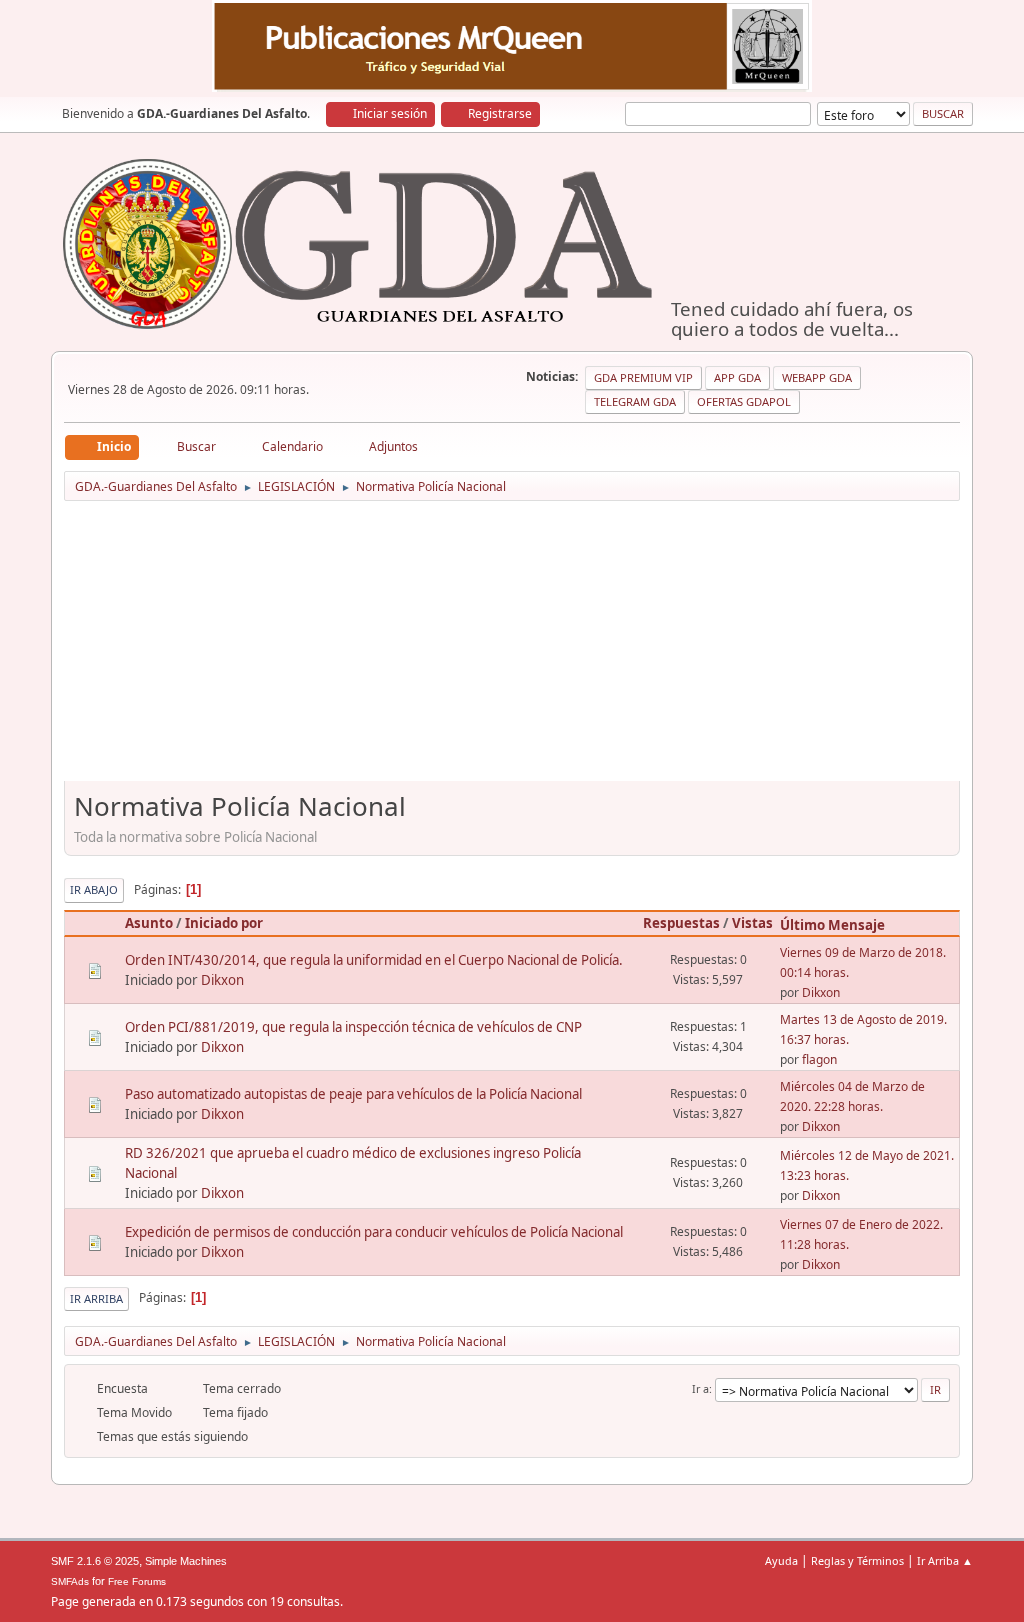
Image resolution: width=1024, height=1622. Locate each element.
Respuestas (681, 923)
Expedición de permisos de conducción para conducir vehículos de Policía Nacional (374, 1232)
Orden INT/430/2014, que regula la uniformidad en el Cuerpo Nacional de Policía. (374, 960)
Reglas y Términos (857, 1560)
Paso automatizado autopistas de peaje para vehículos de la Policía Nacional (353, 1094)
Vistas (752, 923)
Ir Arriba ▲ (945, 1560)
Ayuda (781, 1560)
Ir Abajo (94, 889)
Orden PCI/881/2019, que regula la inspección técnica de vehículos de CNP (353, 1027)
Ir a (700, 1388)
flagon (819, 1059)
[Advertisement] (512, 648)
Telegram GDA (635, 401)
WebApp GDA (817, 377)
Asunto (149, 923)
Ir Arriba (96, 1298)
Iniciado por (224, 923)
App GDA (737, 377)
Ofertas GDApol (744, 401)
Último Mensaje (832, 925)
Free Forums (137, 1581)
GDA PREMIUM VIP (643, 377)
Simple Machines (186, 1561)
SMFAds (70, 1581)
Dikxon (222, 980)
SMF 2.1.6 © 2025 (95, 1561)
